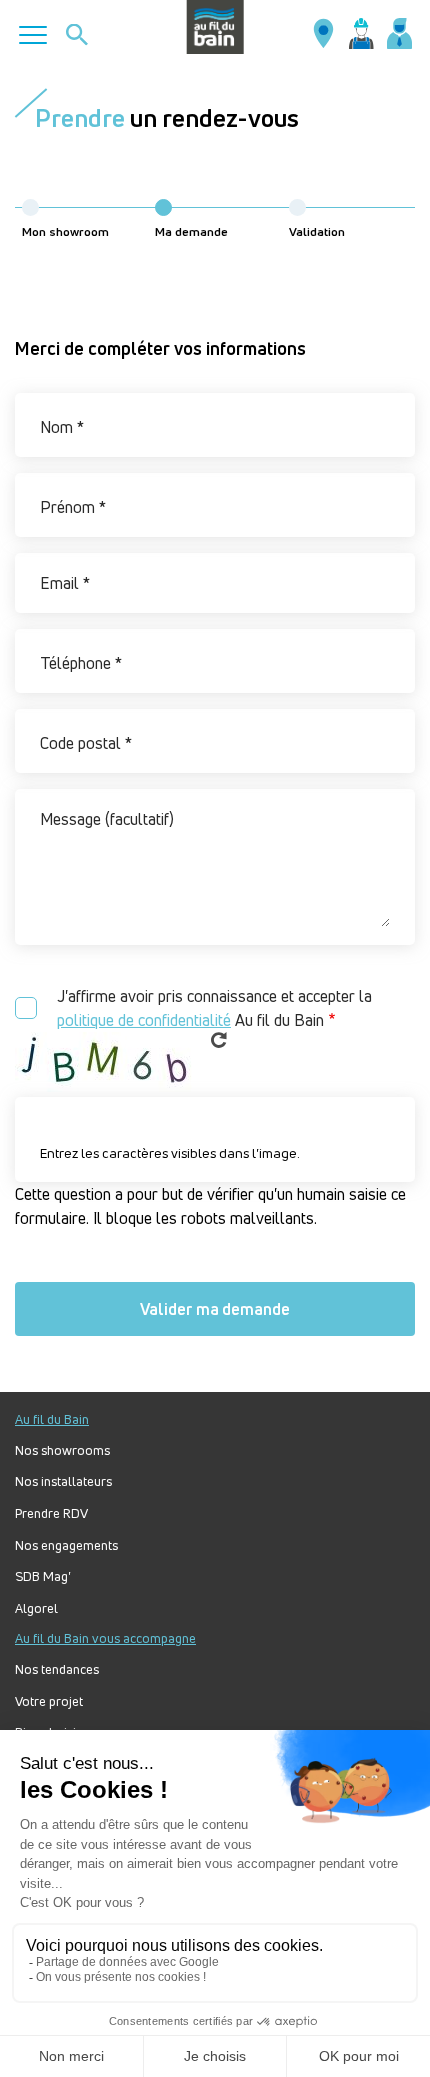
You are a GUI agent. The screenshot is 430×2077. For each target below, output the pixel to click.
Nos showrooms (62, 1450)
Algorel (36, 1608)
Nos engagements (66, 1545)
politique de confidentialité (144, 1020)
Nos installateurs (63, 1481)
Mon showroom (65, 231)
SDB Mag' (43, 1576)
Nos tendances (57, 1669)
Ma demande (191, 231)
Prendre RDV (51, 1513)
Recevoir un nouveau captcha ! (219, 1040)
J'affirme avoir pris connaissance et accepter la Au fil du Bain (214, 1008)
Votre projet (49, 1701)
